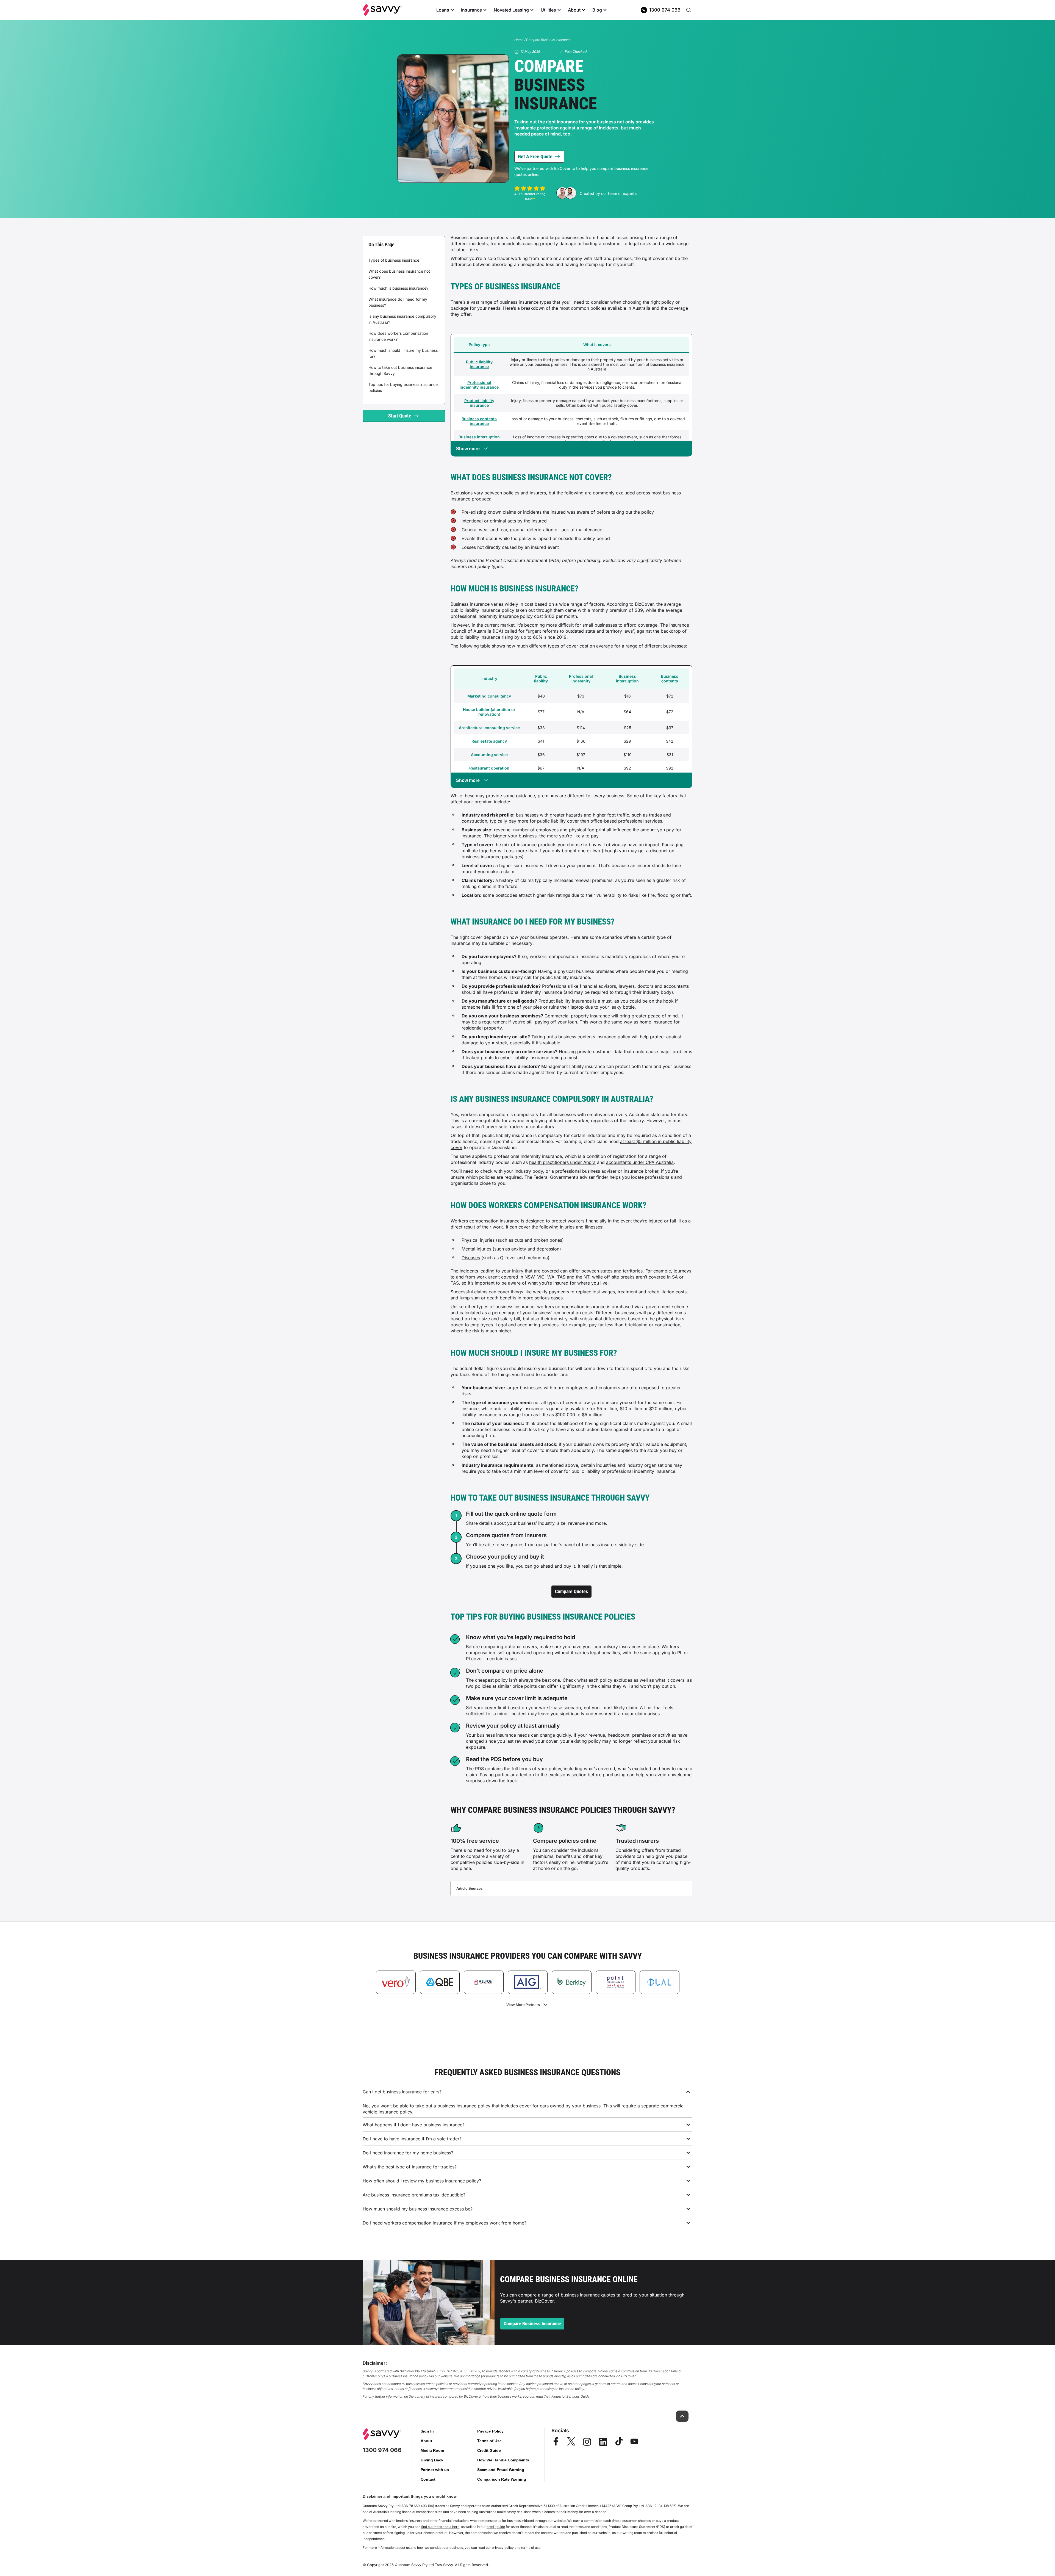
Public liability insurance (479, 364)
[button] (527, 2092)
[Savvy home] (382, 10)
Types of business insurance (394, 260)
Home (519, 40)
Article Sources (469, 1889)
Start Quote (400, 416)
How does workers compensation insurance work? (398, 336)
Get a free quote (535, 157)
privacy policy (503, 2548)
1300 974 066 (665, 10)
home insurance (656, 1022)
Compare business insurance (532, 2324)
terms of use (531, 2548)
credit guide (496, 2527)
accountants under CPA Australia (640, 1162)
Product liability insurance (479, 403)
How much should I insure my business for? (403, 353)
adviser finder (594, 1177)
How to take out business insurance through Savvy (400, 370)
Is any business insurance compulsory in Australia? (402, 319)
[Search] (688, 10)
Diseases (471, 1258)
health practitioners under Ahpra (562, 1162)
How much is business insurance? (398, 288)
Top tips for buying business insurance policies (403, 387)
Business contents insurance (479, 421)
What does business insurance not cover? (399, 274)
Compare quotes (571, 1591)
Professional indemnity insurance (479, 385)
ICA (498, 631)
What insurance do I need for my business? (398, 302)
